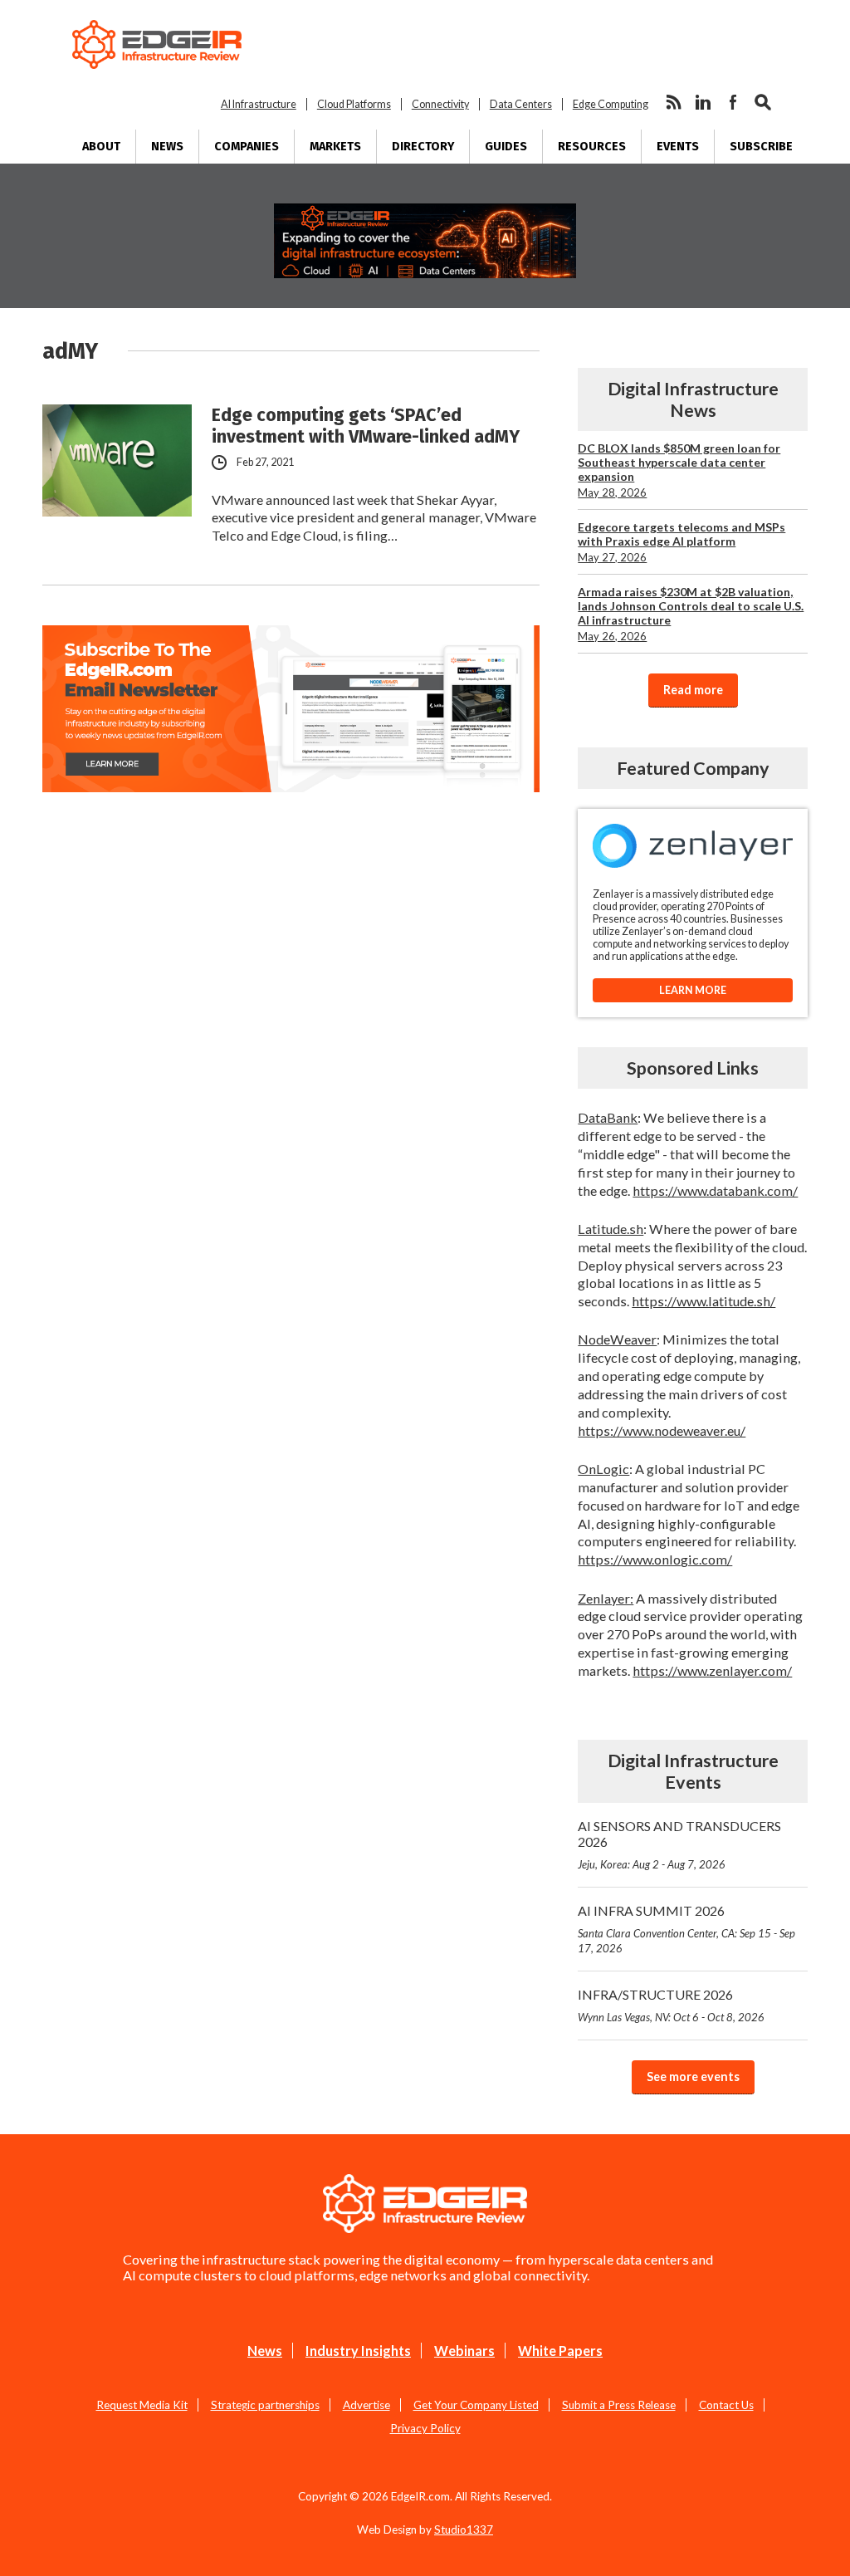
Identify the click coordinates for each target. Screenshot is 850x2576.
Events (678, 147)
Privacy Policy (425, 2428)
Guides (506, 147)
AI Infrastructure (259, 104)
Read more (693, 690)
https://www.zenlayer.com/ (712, 1670)
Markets (335, 147)
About (101, 147)
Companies (247, 147)
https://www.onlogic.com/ (655, 1559)
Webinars (464, 2351)
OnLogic (603, 1469)
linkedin (703, 102)
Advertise (366, 2405)
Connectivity (440, 104)
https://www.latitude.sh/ (703, 1301)
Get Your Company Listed (476, 2405)
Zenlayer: (606, 1598)
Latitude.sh (611, 1229)
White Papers (560, 2351)
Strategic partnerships (265, 2405)
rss (673, 102)
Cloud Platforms (354, 104)
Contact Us (726, 2405)
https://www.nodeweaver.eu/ (662, 1430)
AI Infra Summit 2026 (686, 1929)
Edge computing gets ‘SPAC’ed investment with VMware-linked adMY (366, 426)
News (167, 147)
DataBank (608, 1117)
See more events (693, 2076)
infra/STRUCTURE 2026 (671, 2005)
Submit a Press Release (619, 2405)
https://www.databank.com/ (715, 1190)
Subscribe (761, 147)
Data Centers (521, 104)
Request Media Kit (142, 2405)
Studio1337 (464, 2529)
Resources (592, 147)
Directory (423, 147)
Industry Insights (358, 2351)
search (763, 102)
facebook (733, 102)
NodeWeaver (617, 1339)
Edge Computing (611, 104)
